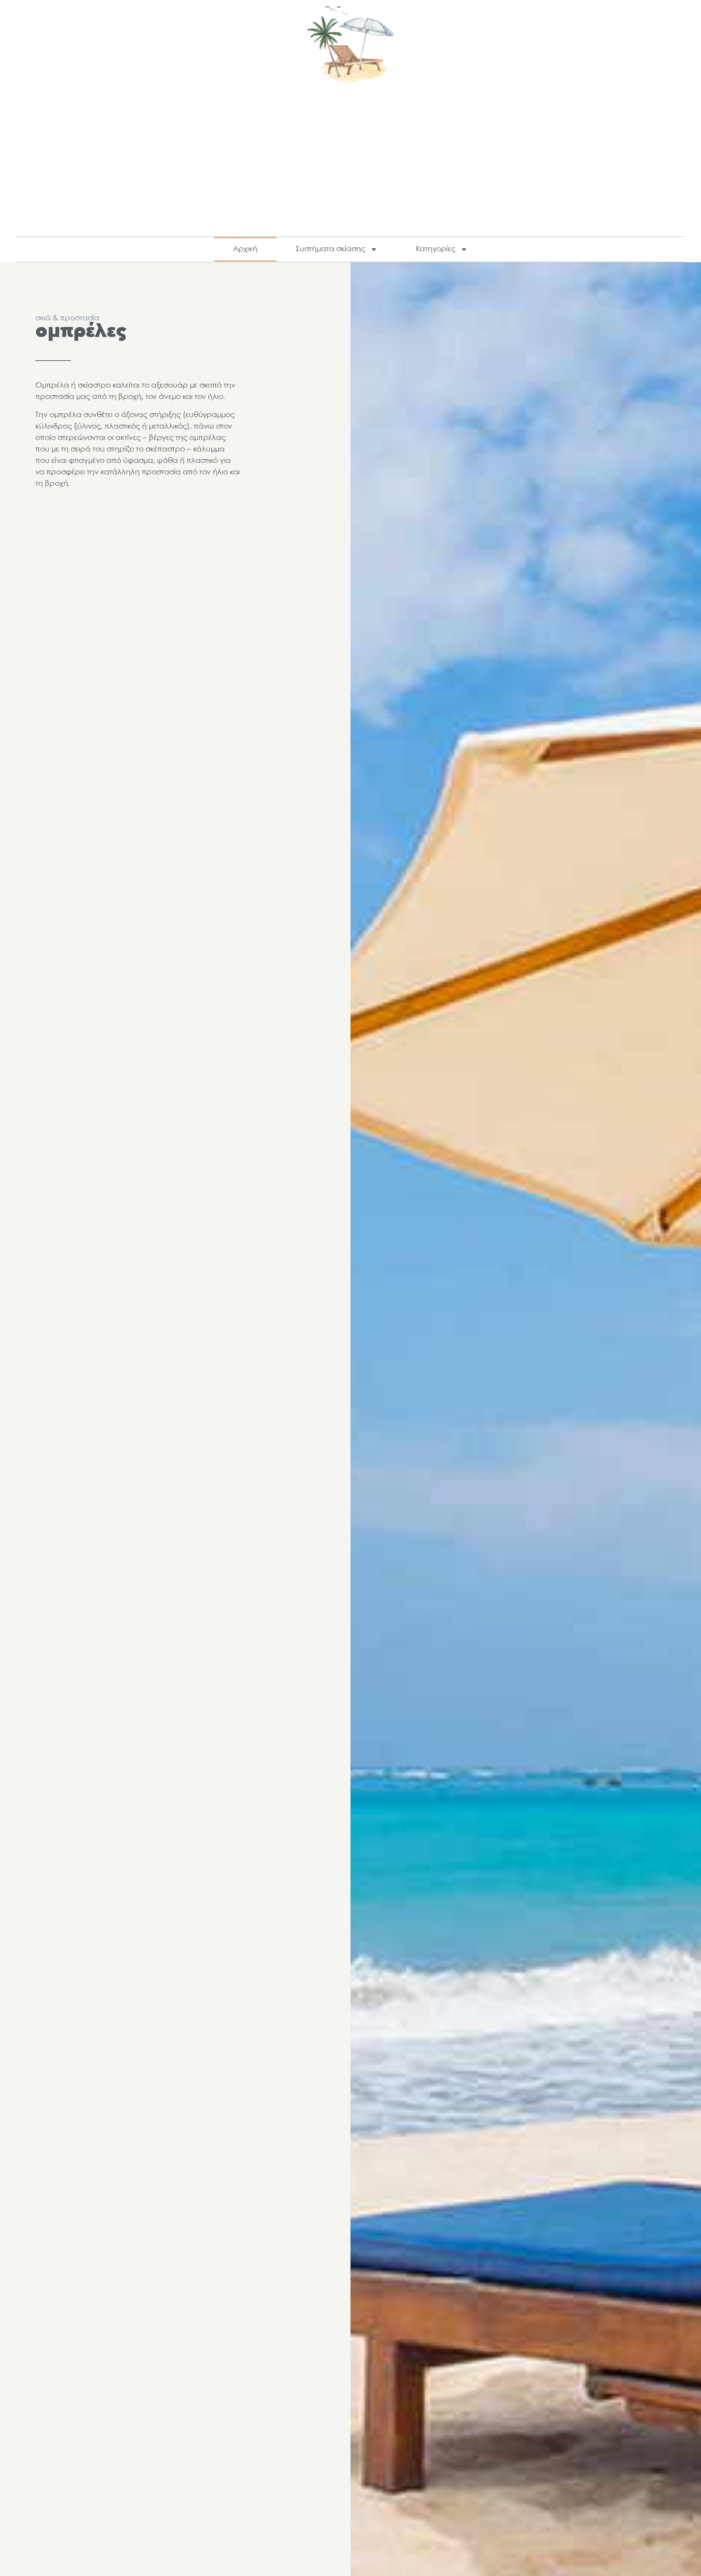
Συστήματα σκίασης (330, 249)
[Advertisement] (350, 155)
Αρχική (245, 249)
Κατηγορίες (436, 249)
